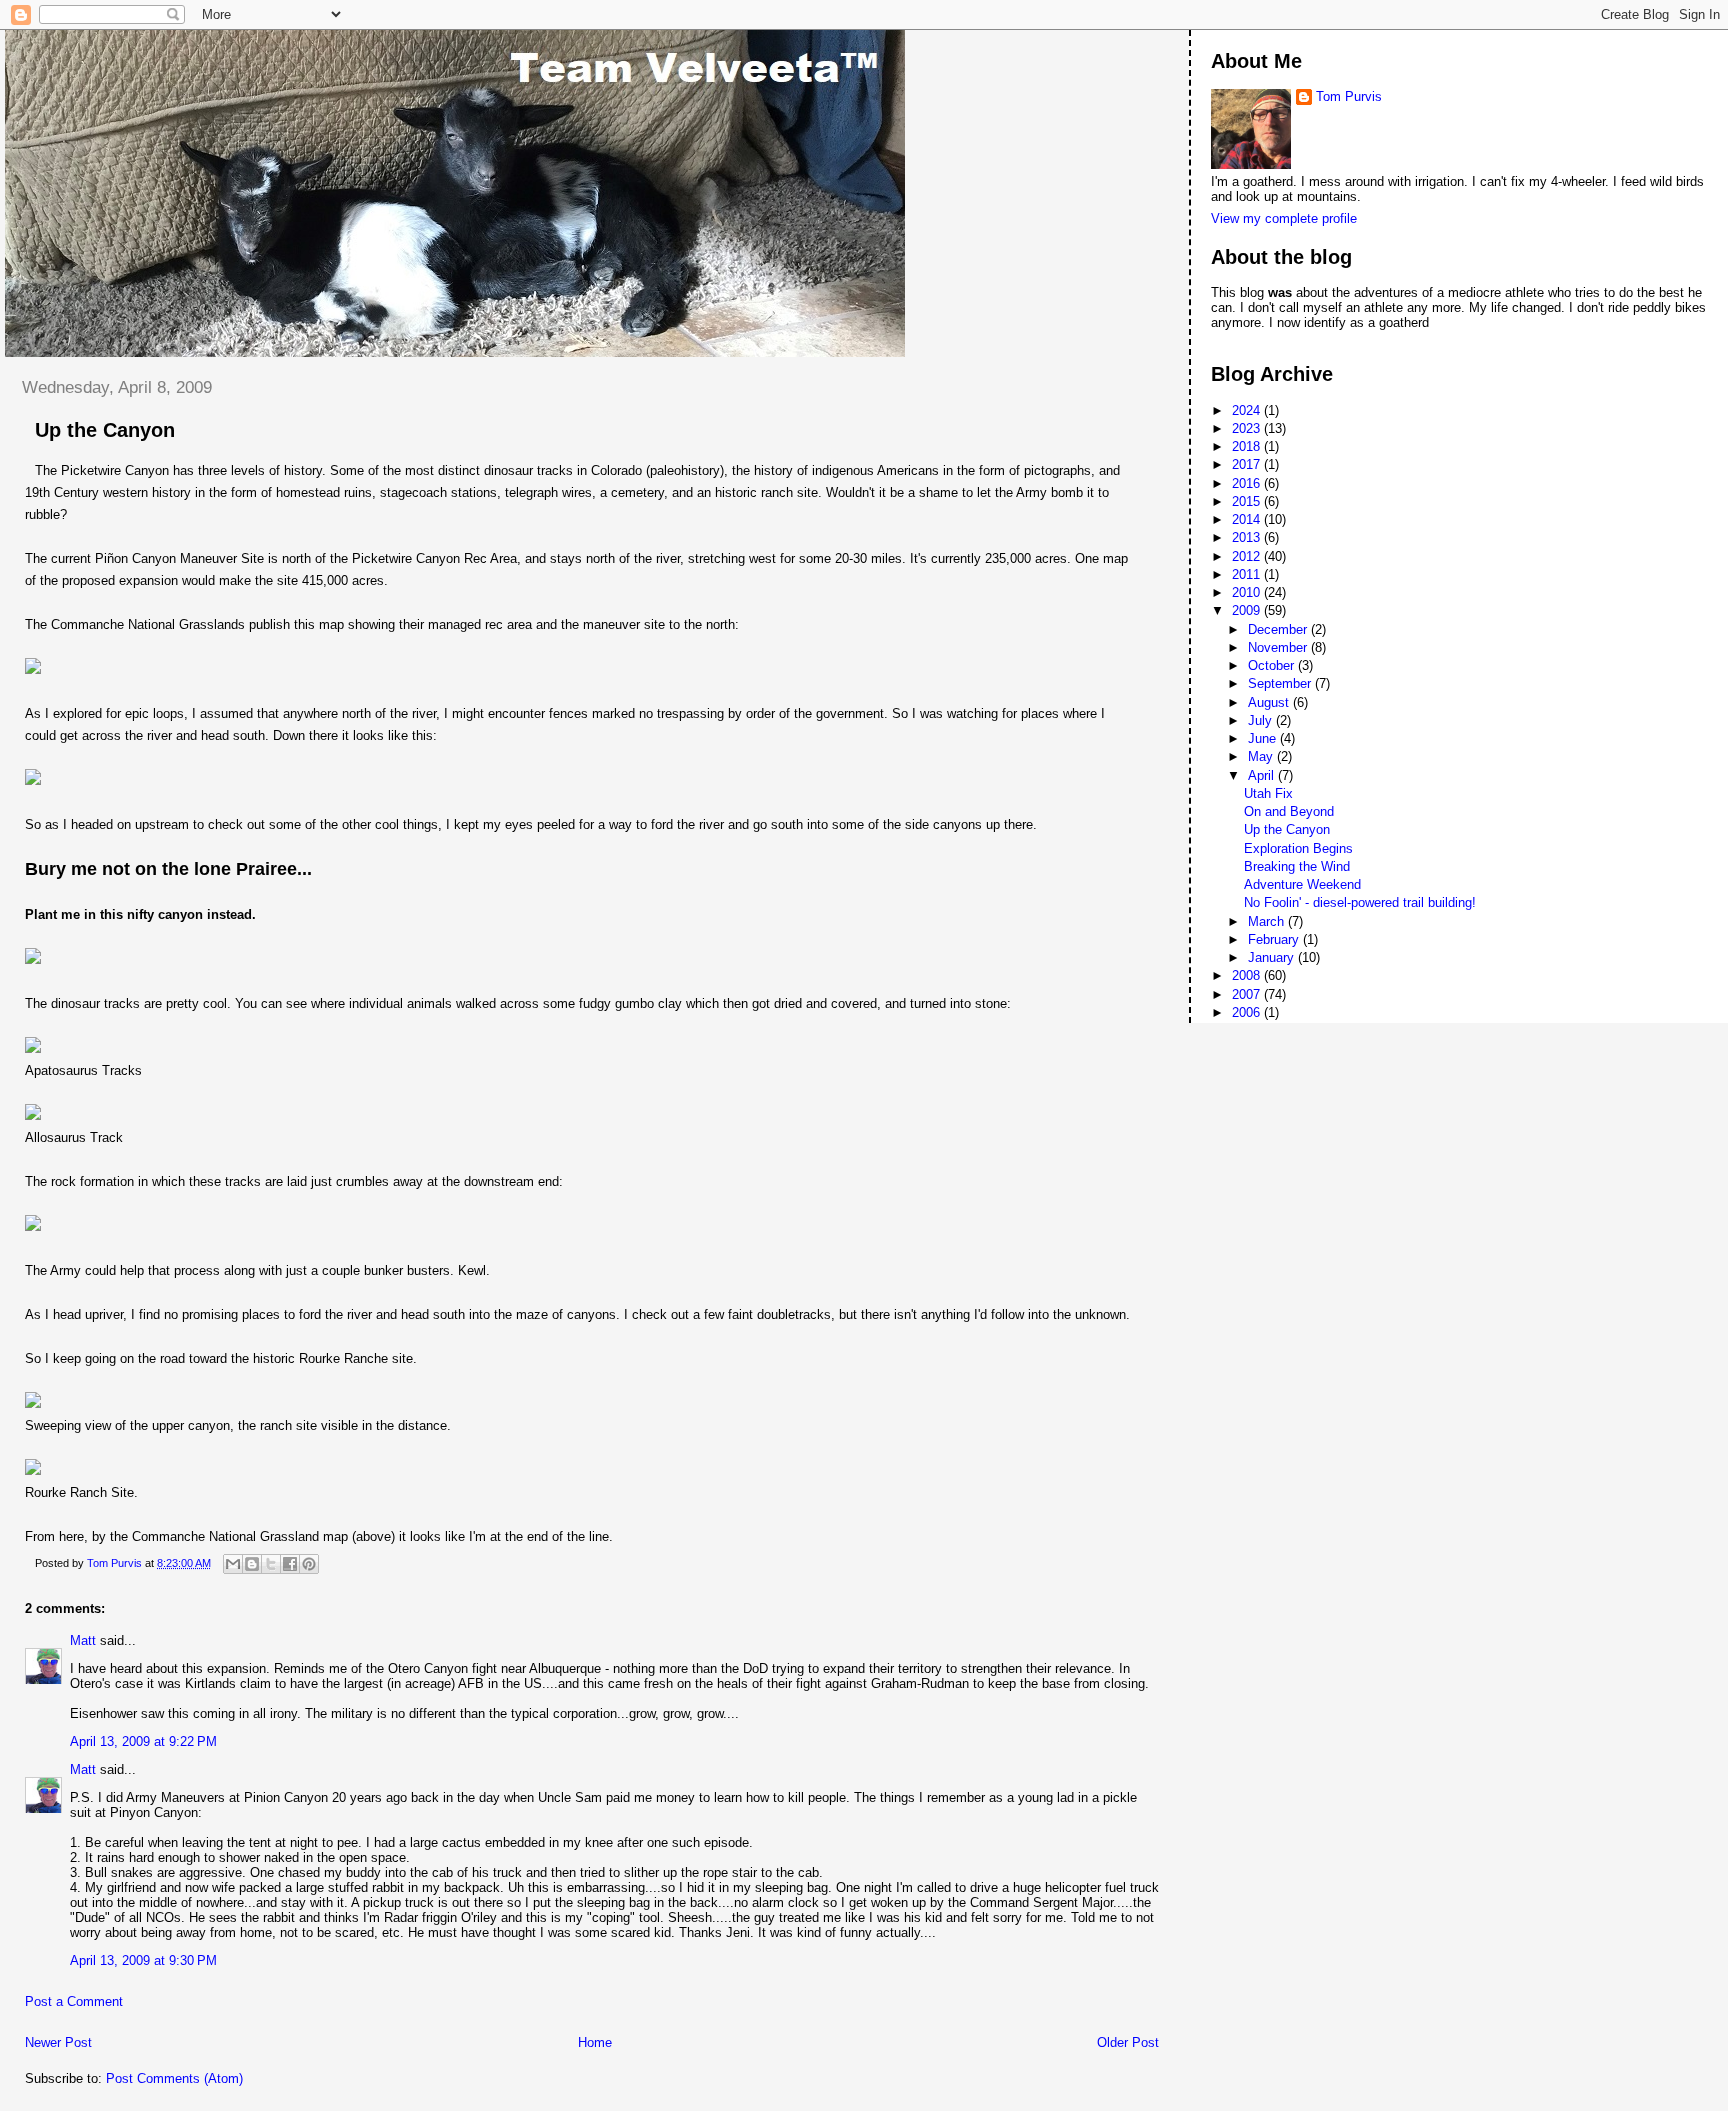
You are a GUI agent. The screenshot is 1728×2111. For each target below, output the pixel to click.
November (1279, 647)
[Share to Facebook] (290, 1564)
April (1263, 775)
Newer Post (58, 2042)
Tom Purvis (1349, 96)
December (1279, 629)
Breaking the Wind (1297, 866)
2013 (1248, 537)
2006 (1248, 1012)
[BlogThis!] (252, 1564)
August (1270, 702)
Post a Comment (74, 2001)
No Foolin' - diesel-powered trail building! (1360, 902)
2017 (1248, 464)
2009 (1248, 610)
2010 (1248, 592)
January (1273, 957)
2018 (1248, 446)
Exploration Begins (1298, 848)
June (1264, 738)
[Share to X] (271, 1564)
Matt (83, 1640)
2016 (1248, 483)
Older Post (1128, 2042)
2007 (1248, 994)
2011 (1248, 574)
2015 (1248, 501)
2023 (1248, 428)
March (1268, 921)
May (1262, 756)
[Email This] (233, 1564)
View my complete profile (1284, 218)
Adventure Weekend (1302, 884)
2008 (1248, 975)
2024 (1248, 410)
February (1275, 939)
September (1281, 683)
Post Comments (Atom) (174, 2078)
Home (595, 2042)
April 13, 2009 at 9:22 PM (143, 1741)
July (1262, 720)
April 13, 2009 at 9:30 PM (143, 1960)
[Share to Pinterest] (309, 1564)
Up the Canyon (1287, 829)
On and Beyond (1289, 811)
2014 (1248, 519)
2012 (1248, 556)
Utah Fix (1268, 793)
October (1273, 665)
